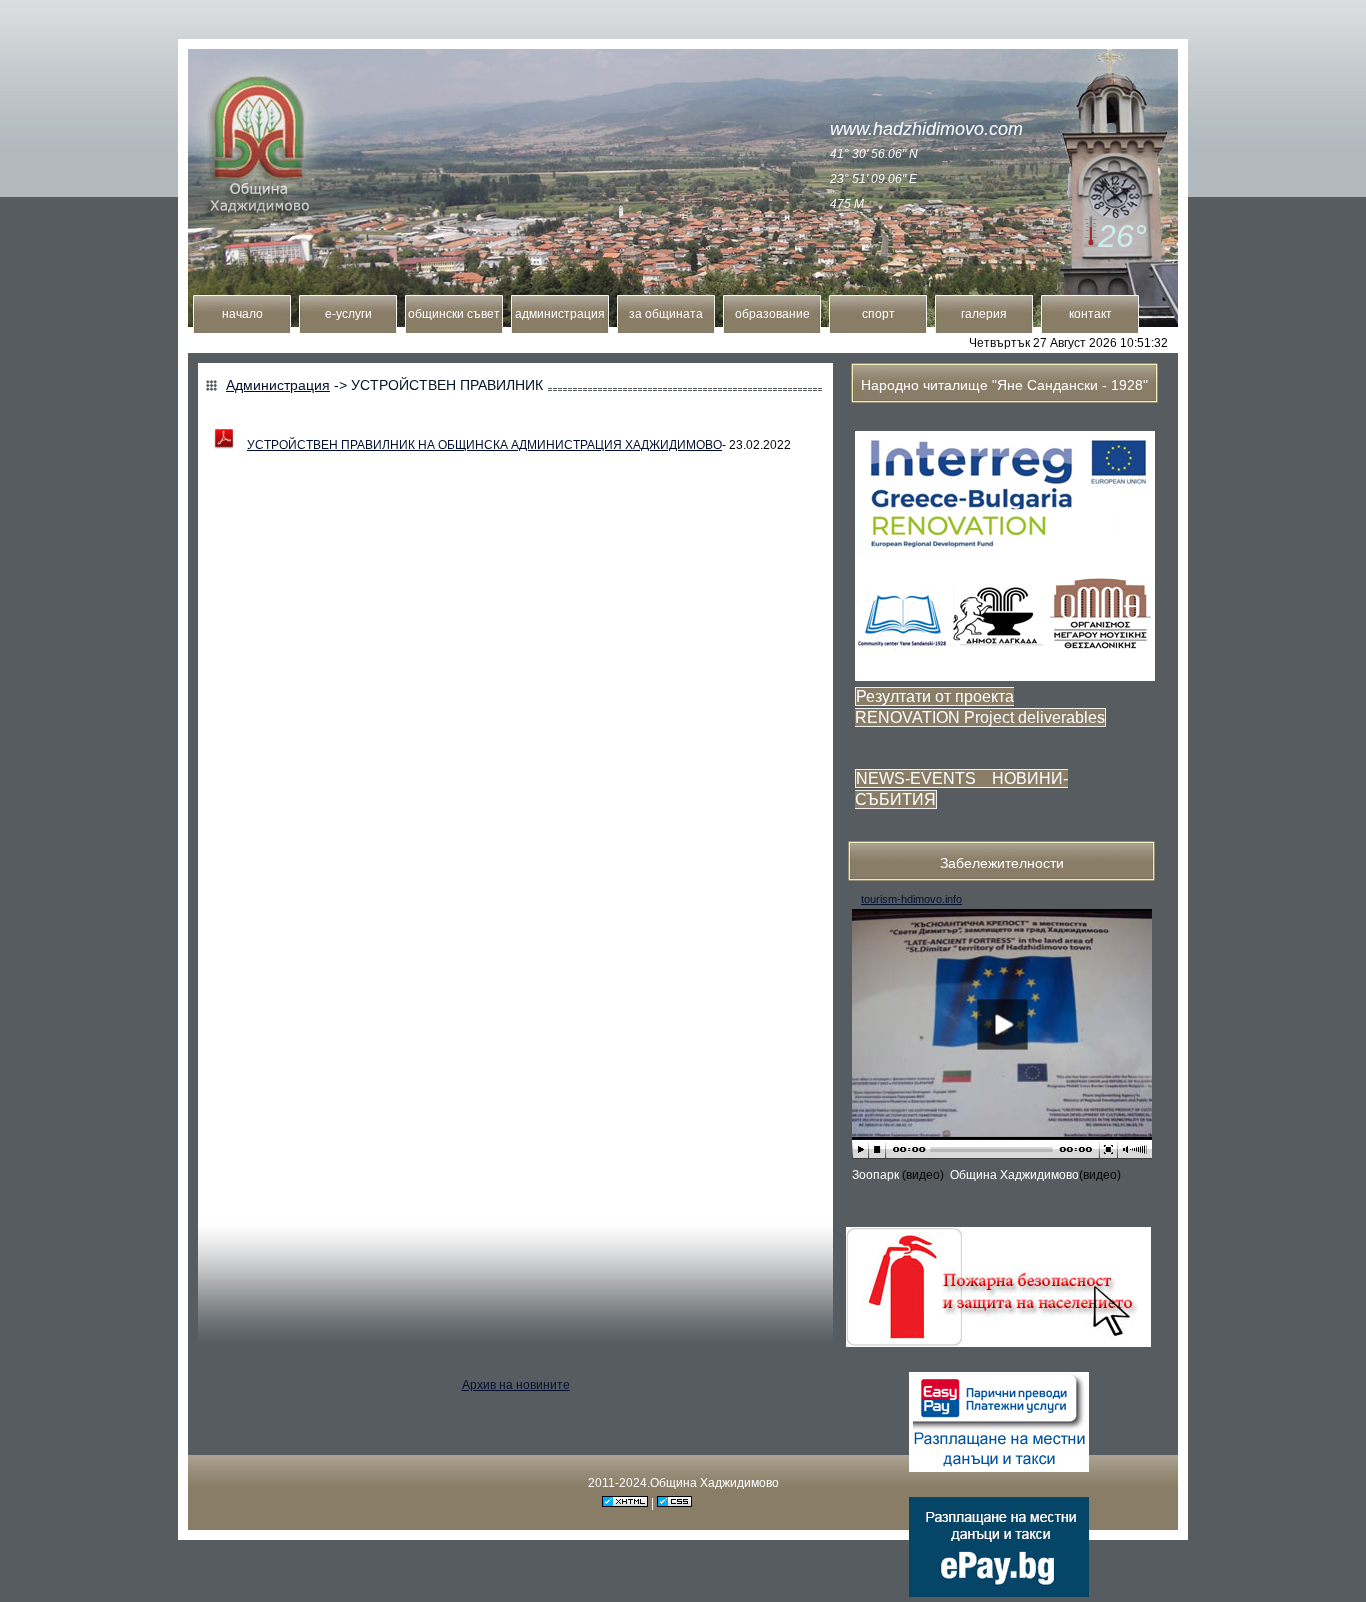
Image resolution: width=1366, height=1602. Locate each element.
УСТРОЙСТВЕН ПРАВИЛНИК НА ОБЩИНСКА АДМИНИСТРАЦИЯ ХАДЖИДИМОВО (484, 445)
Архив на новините (516, 1385)
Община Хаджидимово (1014, 1175)
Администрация (560, 314)
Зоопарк (877, 1175)
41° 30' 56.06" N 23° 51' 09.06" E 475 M (874, 179)
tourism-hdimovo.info (911, 899)
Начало (242, 314)
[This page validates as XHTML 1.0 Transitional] (625, 1503)
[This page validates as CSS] (674, 1503)
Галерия (984, 314)
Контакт (1090, 314)
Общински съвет (454, 314)
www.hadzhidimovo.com (926, 129)
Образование (772, 314)
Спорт (878, 314)
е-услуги (348, 314)
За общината (666, 314)
